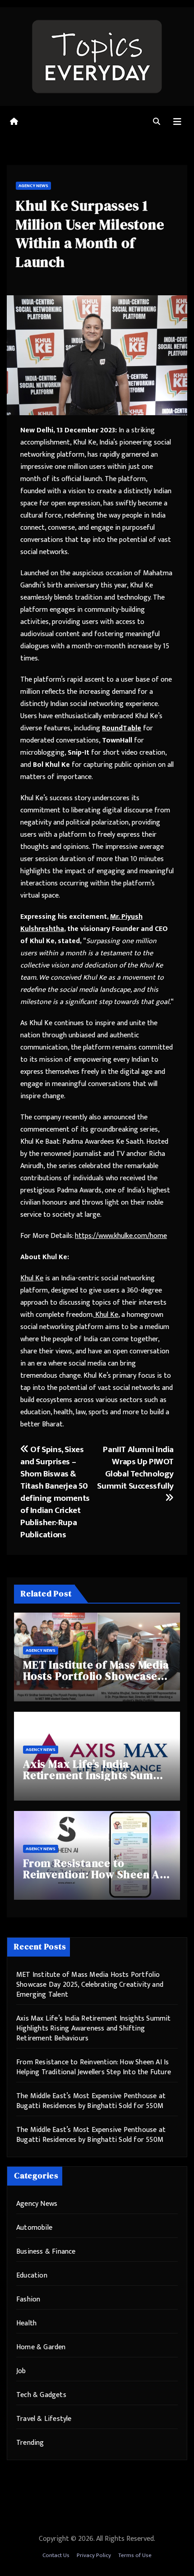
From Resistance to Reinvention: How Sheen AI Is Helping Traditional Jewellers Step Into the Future (94, 2067)
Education (32, 2276)
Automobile (34, 2228)
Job (21, 2371)
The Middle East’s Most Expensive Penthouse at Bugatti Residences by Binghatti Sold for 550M (91, 2101)
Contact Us (56, 2555)
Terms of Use (135, 2555)
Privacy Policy (94, 2555)
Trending (30, 2443)
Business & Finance (46, 2252)
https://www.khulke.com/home (121, 1236)
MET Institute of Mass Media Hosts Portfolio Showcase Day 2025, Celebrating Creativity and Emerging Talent (90, 1985)
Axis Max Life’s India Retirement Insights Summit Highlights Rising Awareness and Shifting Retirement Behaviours (94, 2028)
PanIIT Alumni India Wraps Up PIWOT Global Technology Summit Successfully (135, 1468)
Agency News (33, 186)
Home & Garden (41, 2347)
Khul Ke (32, 1278)
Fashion (28, 2299)
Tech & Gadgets (41, 2395)
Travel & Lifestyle (44, 2419)
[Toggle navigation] (177, 122)
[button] (157, 122)
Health (26, 2323)
